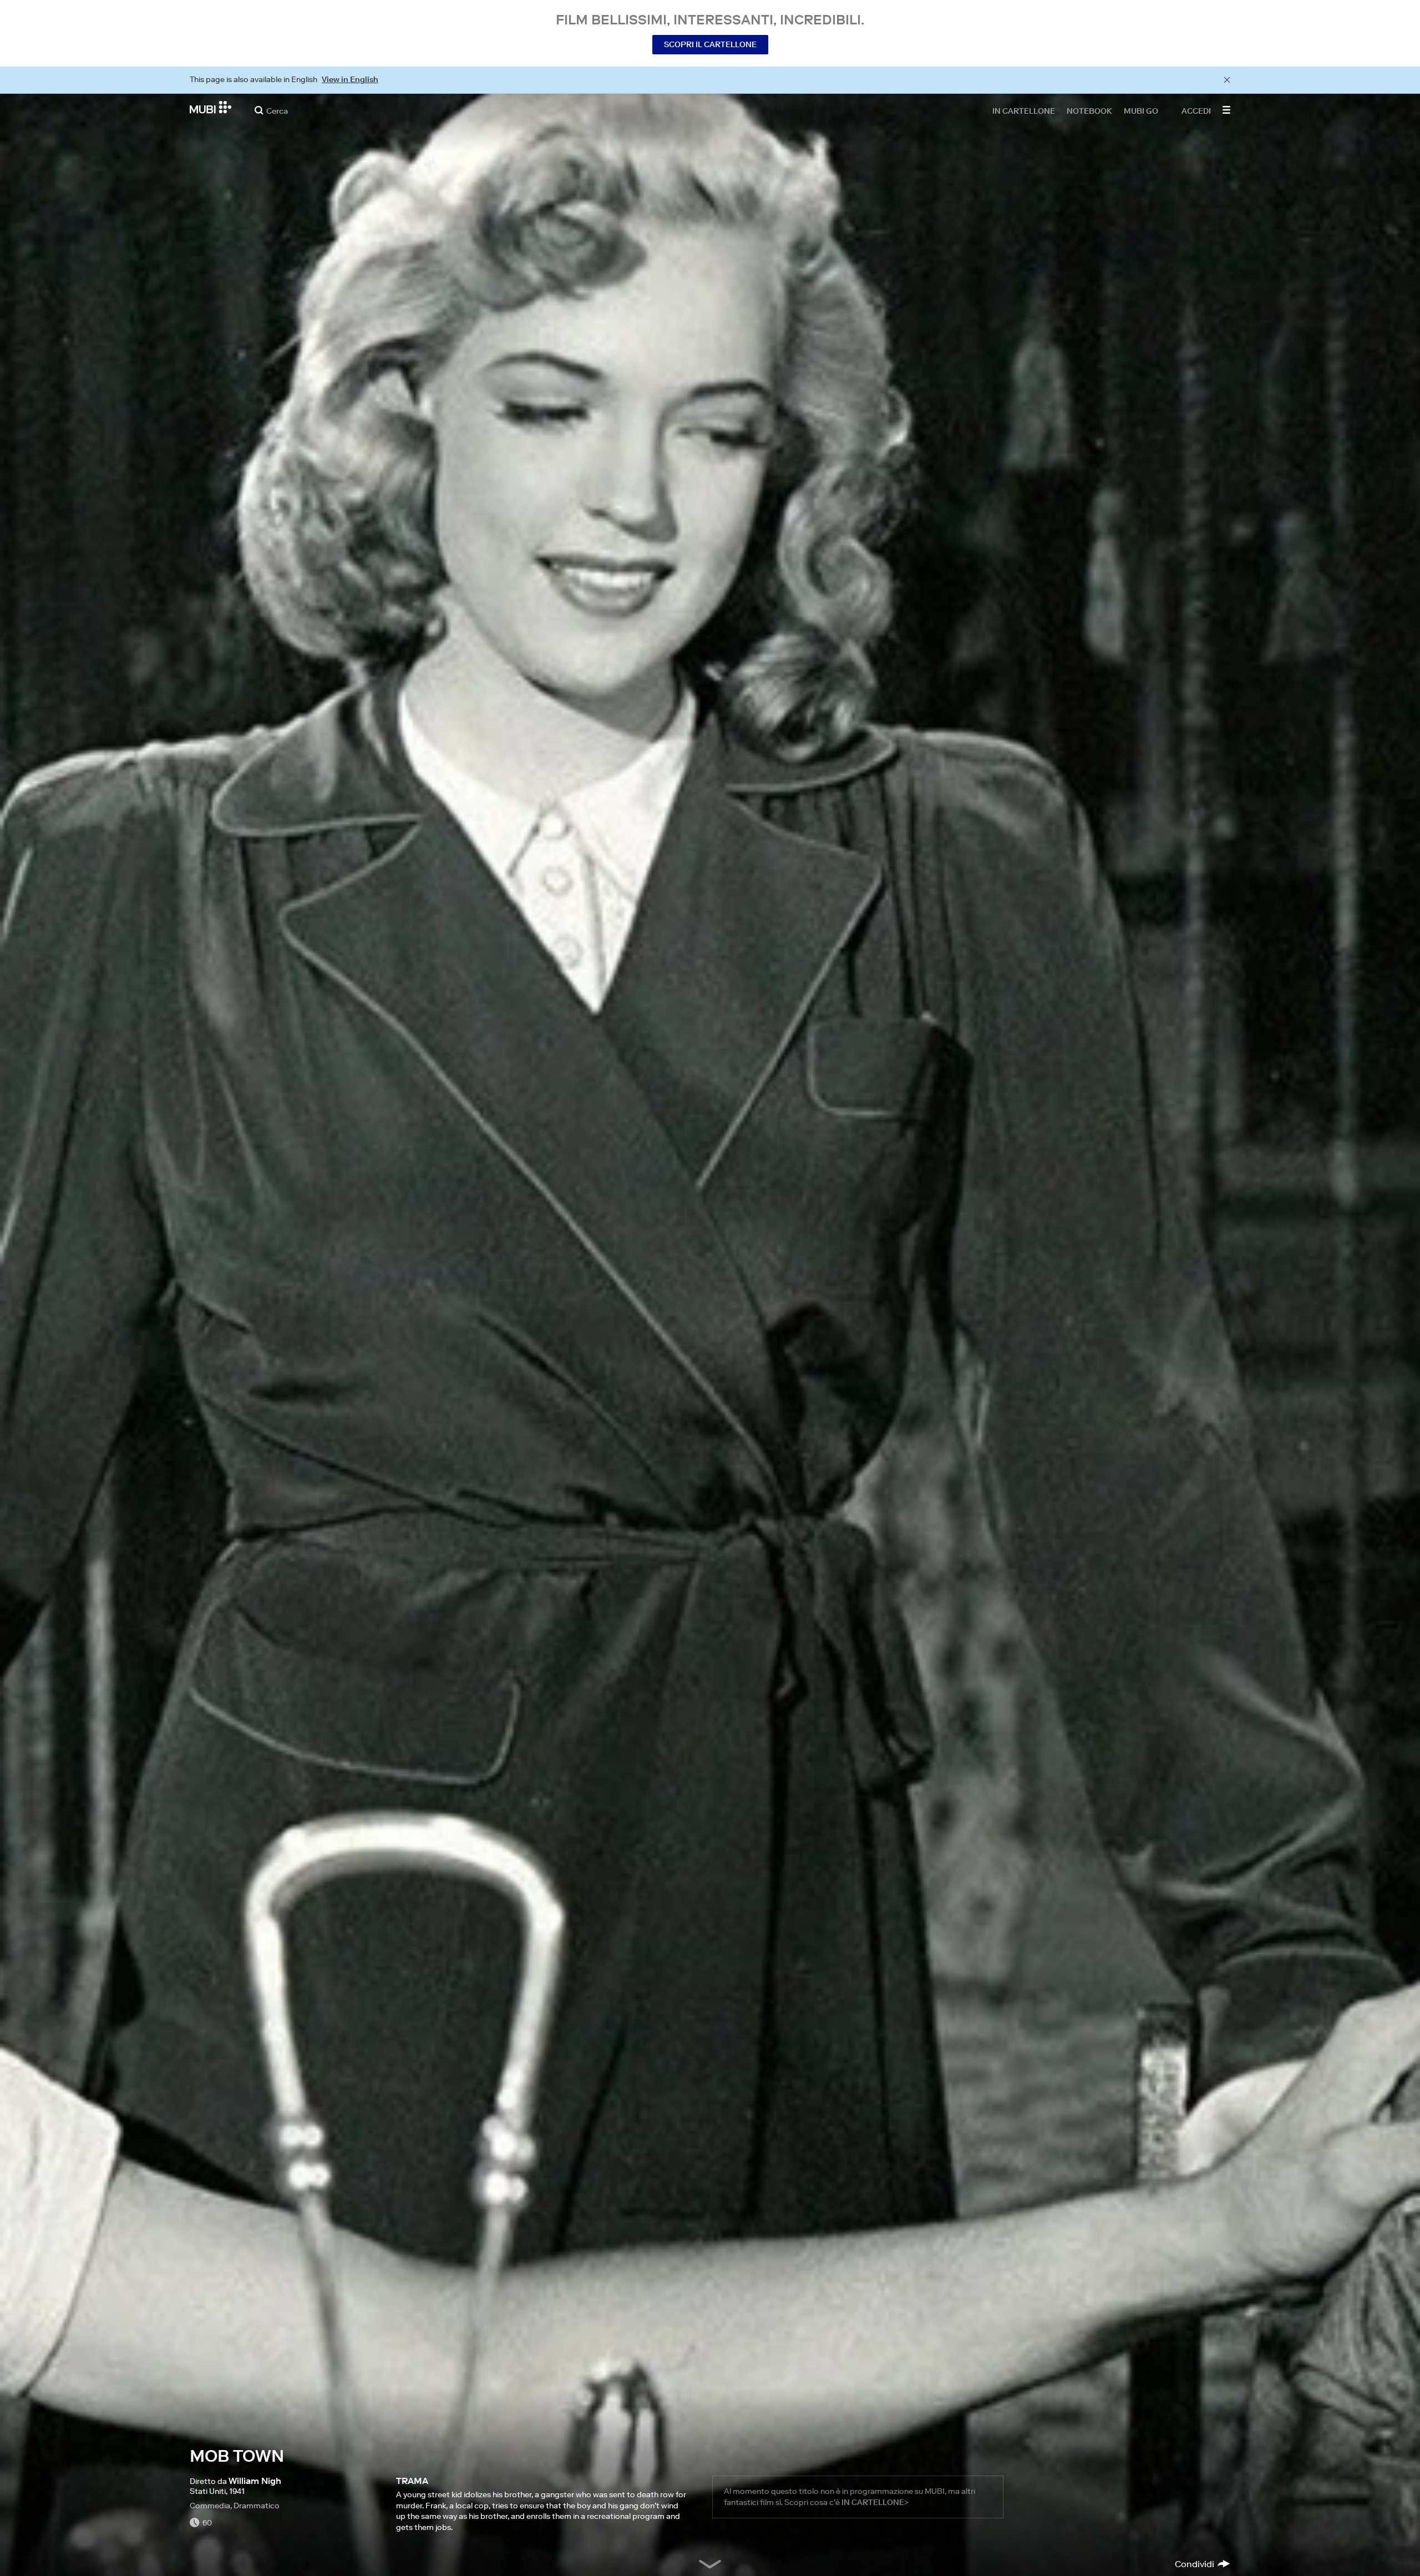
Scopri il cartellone (710, 44)
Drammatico (257, 2506)
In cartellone (1024, 110)
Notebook (1089, 110)
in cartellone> (875, 2502)
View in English (350, 79)
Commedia (210, 2506)
